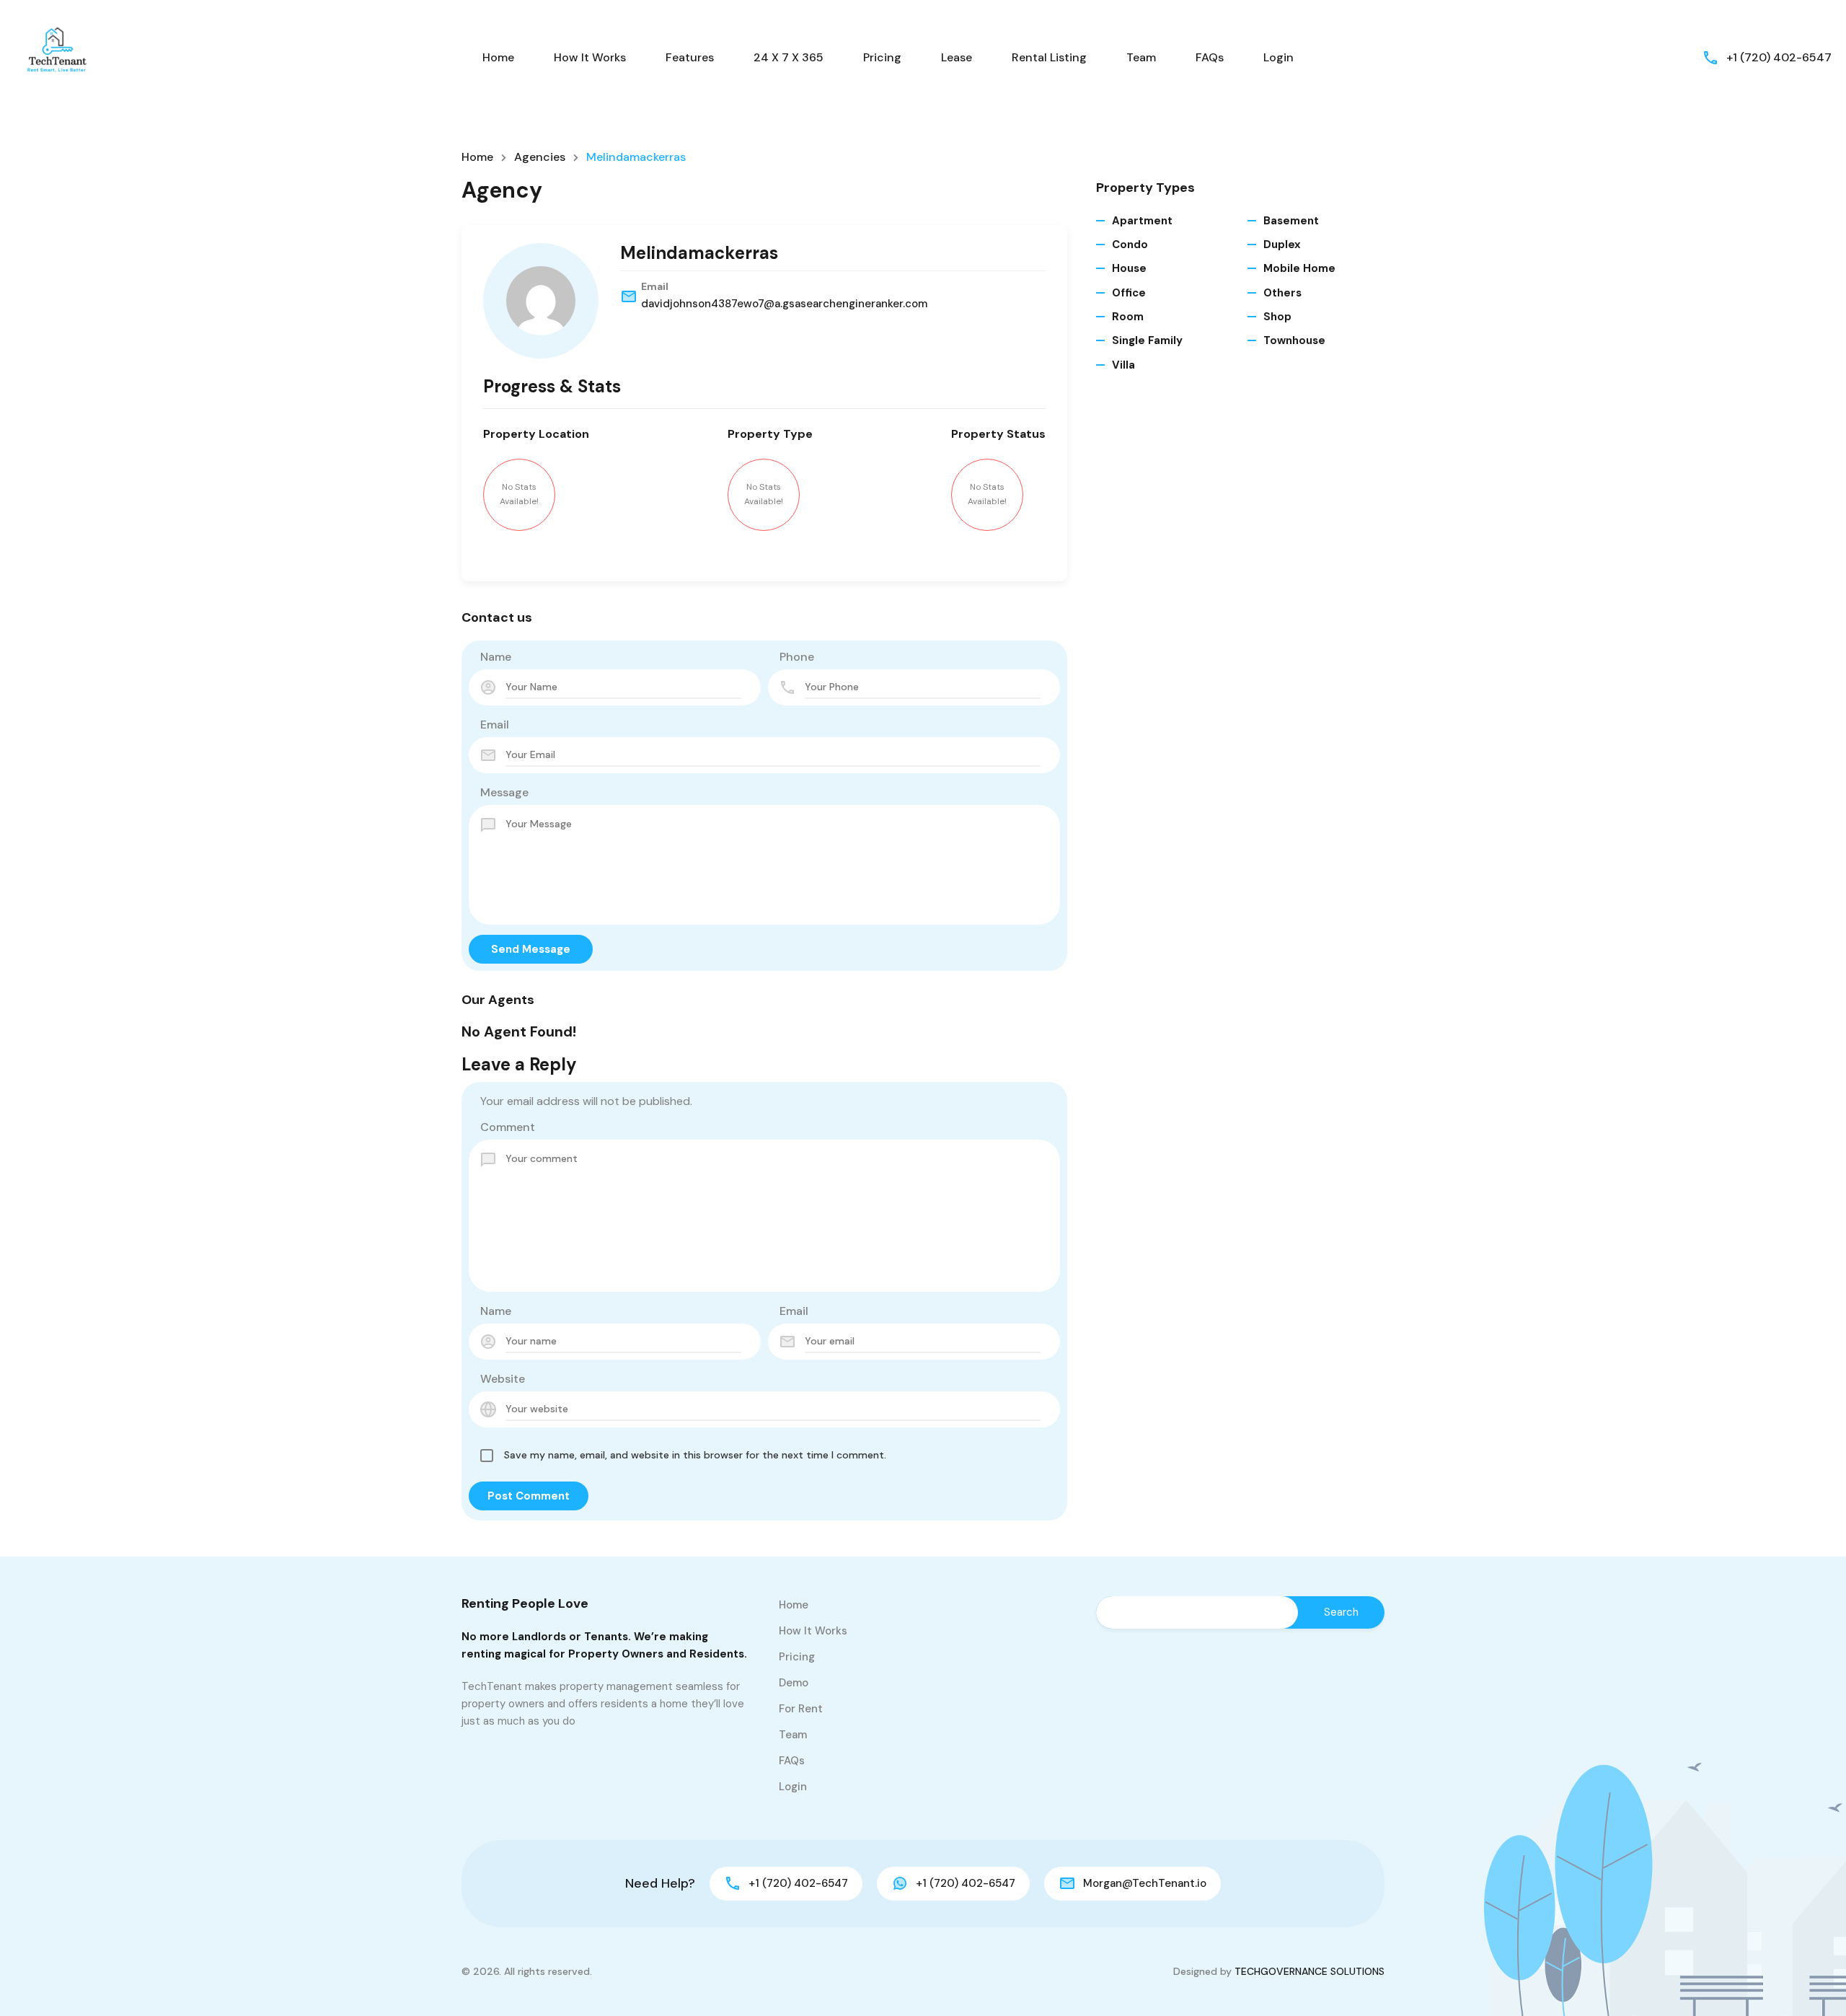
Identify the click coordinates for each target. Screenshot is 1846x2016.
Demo (794, 1683)
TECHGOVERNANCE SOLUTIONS (1310, 1971)
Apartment (1142, 221)
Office (1129, 293)
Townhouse (1294, 340)
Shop (1277, 317)
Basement (1291, 221)
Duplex (1282, 245)
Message (504, 792)
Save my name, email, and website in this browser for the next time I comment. (695, 1455)
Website (503, 1379)
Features (690, 57)
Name (496, 657)
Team (1141, 57)
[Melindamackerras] (541, 301)
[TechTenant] (58, 57)
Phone (797, 657)
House (1129, 268)
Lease (957, 57)
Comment (508, 1127)
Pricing (882, 57)
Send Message (531, 949)
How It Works (590, 57)
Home (498, 57)
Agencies (540, 157)
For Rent (801, 1709)
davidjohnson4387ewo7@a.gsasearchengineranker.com (784, 304)
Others (1282, 293)
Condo (1130, 245)
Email (495, 725)
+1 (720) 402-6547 (1779, 57)
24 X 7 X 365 (789, 57)
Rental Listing (1049, 57)
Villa (1123, 365)
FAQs (1210, 57)
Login (1278, 57)
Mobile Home (1299, 268)
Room (1128, 317)
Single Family (1147, 340)
